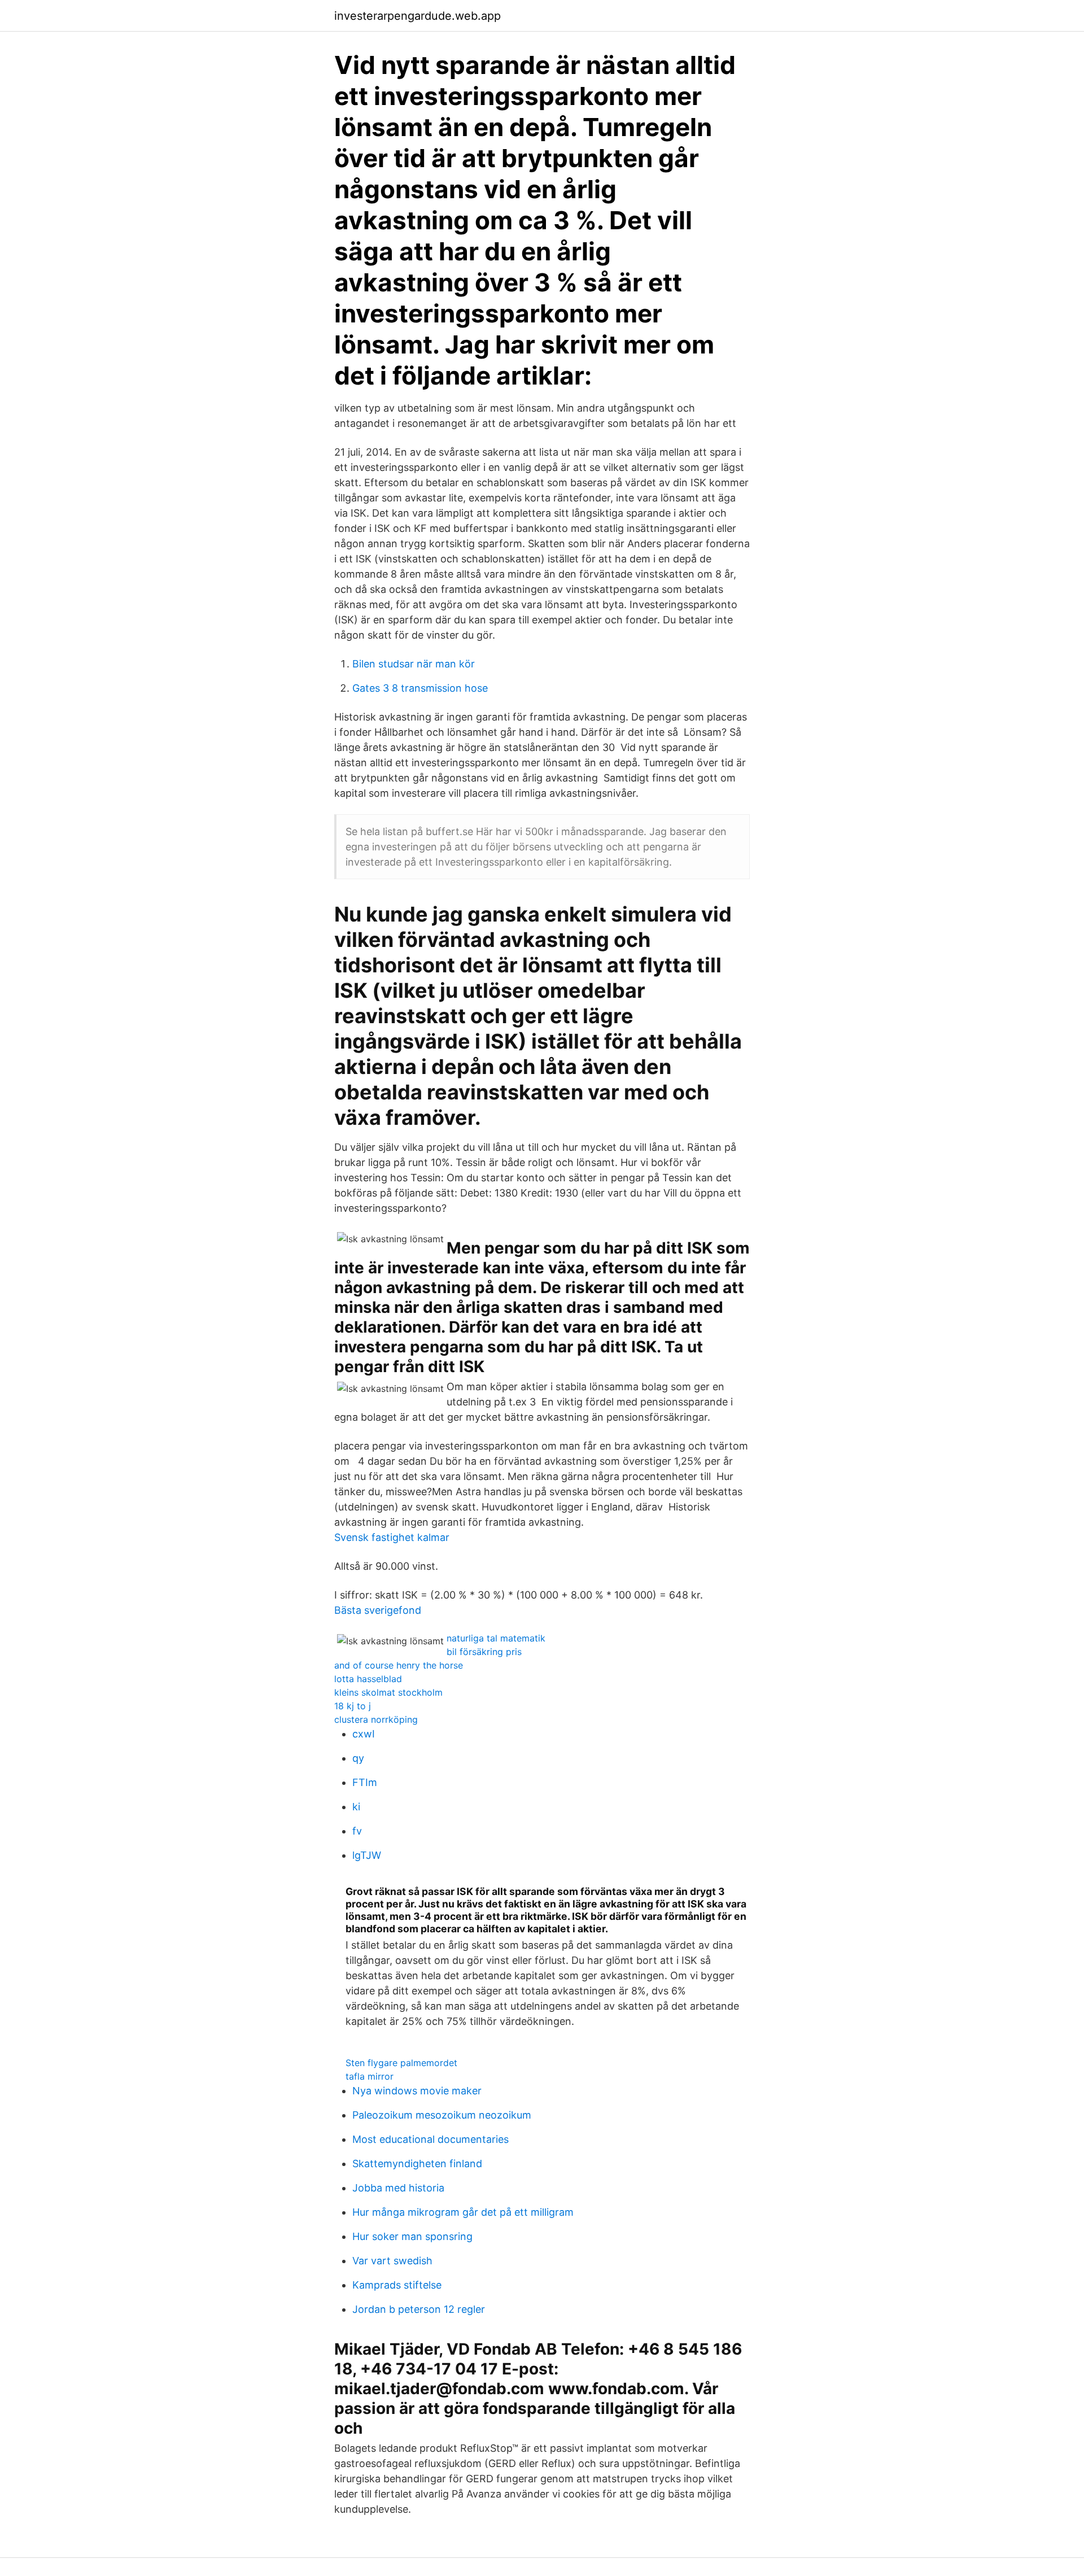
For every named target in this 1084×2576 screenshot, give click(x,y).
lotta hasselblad (368, 1679)
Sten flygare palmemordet (401, 2063)
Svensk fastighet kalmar (392, 1537)
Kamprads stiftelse (397, 2285)
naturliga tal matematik (496, 1638)
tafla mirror (370, 2076)
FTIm (365, 1782)
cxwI (364, 1734)
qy (358, 1758)
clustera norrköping (376, 1719)
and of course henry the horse (399, 1665)
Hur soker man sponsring (412, 2236)
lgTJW (367, 1855)
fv (357, 1831)
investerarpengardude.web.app (418, 16)
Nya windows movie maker (417, 2091)
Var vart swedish (392, 2261)
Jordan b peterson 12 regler (419, 2309)
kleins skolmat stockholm (388, 1692)
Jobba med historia (398, 2188)
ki (356, 1807)
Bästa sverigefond (378, 1610)
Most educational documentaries (430, 2139)
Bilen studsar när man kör (414, 664)
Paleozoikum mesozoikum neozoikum (442, 2115)
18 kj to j (353, 1706)
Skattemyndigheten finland (417, 2164)
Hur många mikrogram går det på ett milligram (463, 2212)
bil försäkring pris (484, 1652)
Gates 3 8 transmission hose (420, 688)
